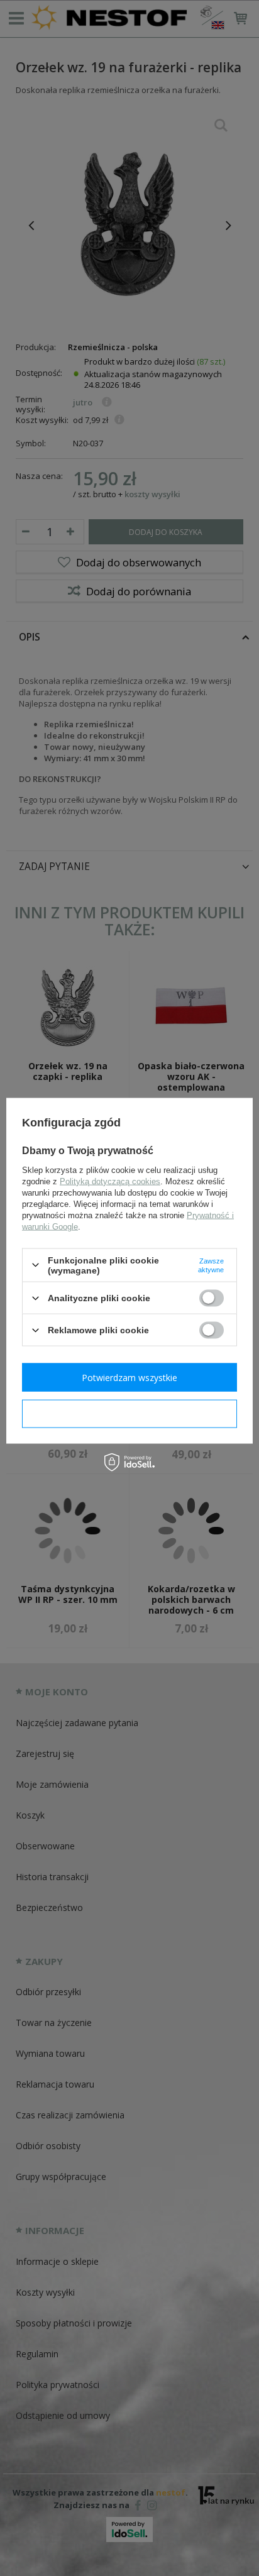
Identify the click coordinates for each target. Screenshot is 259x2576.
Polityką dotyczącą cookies (110, 1181)
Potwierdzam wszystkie (129, 1377)
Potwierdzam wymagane (130, 1413)
